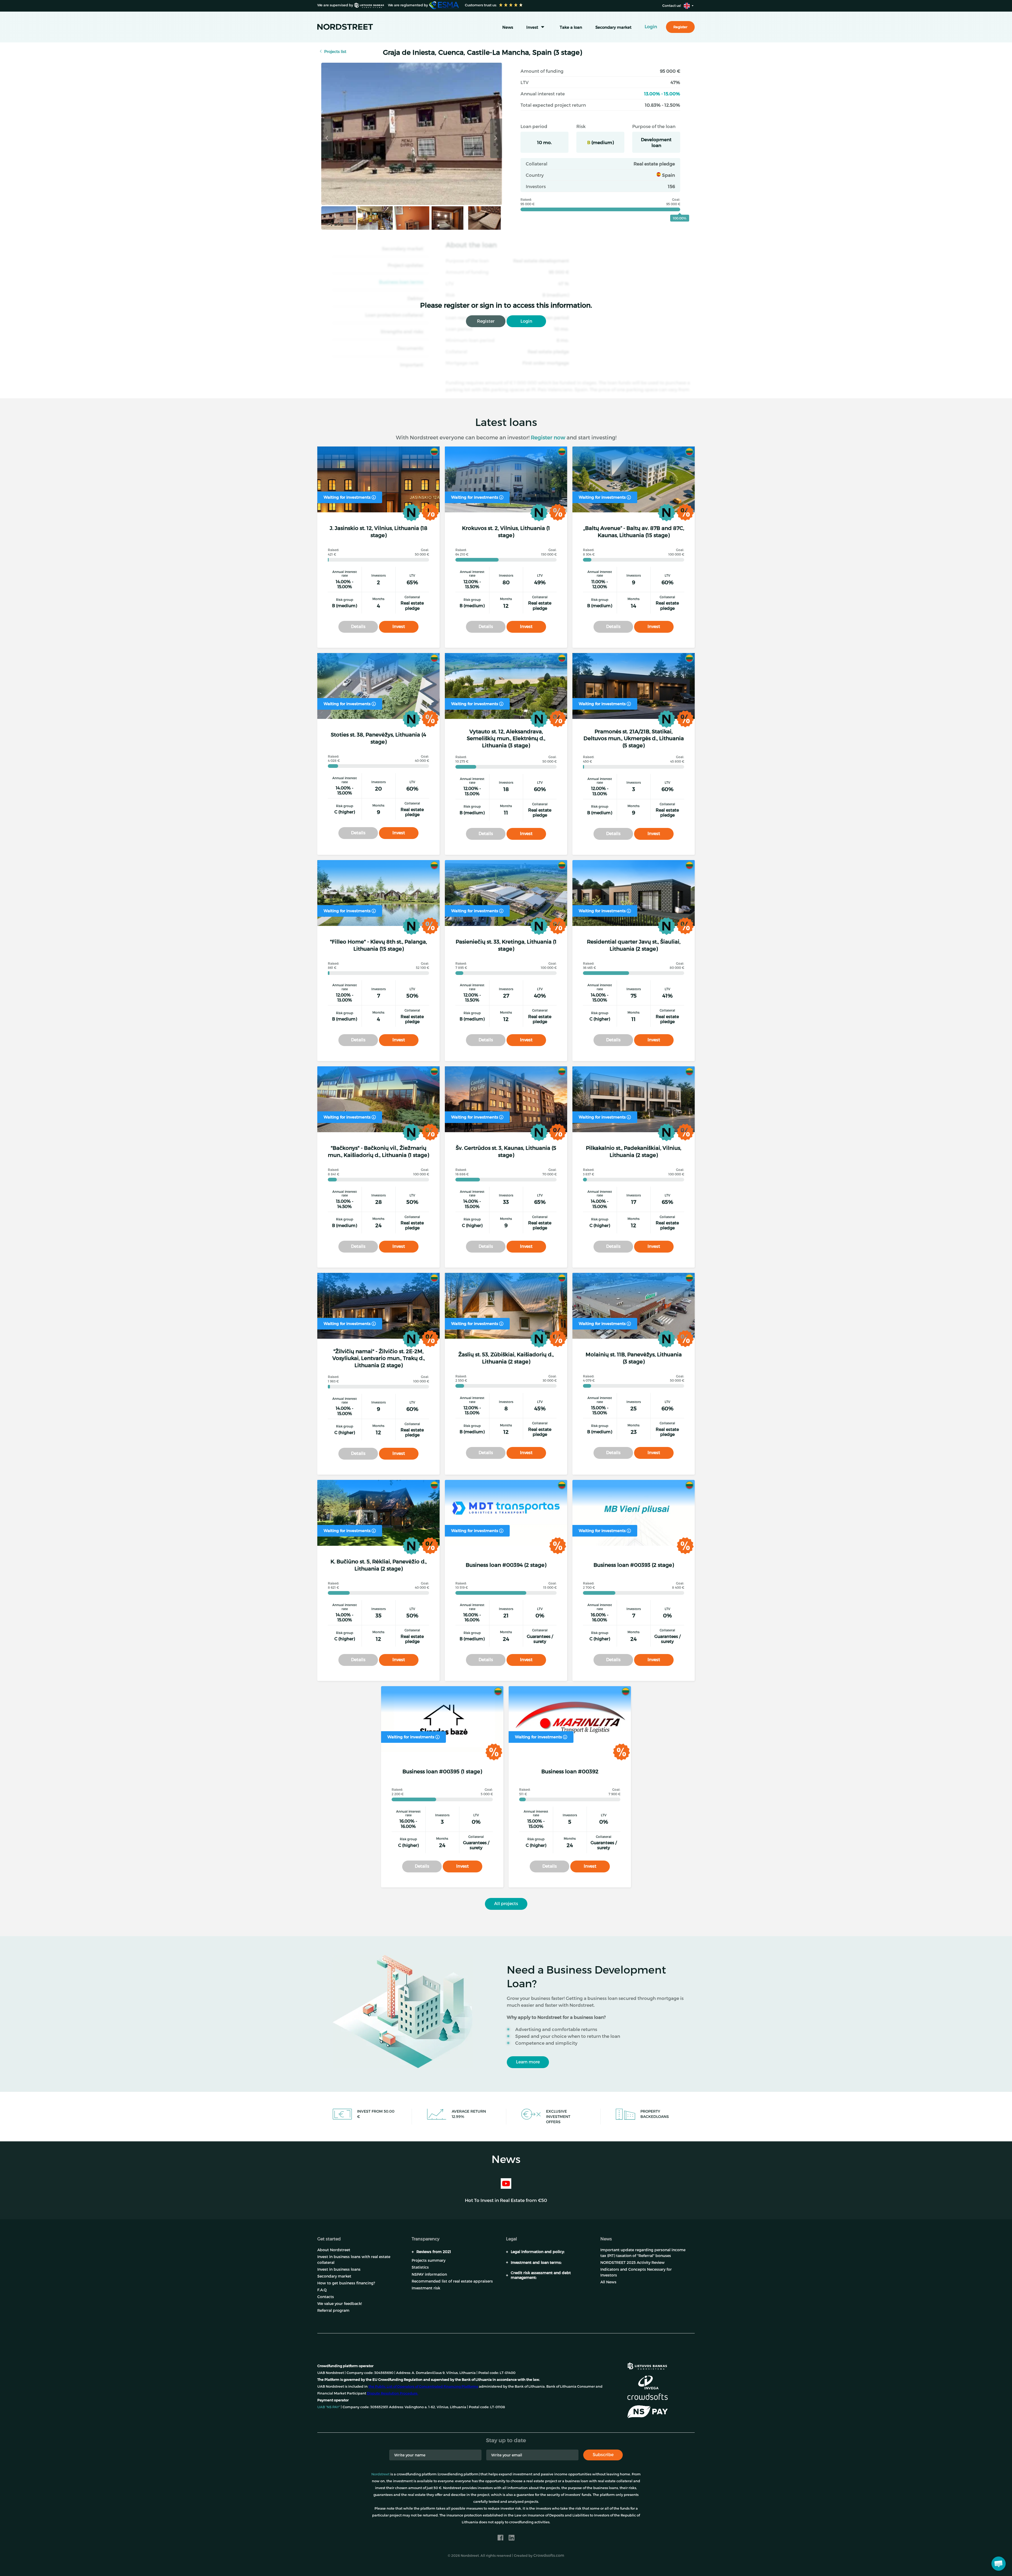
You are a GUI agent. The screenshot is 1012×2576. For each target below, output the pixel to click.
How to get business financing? (346, 2283)
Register (486, 321)
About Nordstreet (334, 2250)
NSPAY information (429, 2274)
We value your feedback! (340, 2303)
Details (358, 626)
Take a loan (571, 27)
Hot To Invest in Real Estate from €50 (506, 2200)
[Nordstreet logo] (345, 27)
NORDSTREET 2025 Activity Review (632, 2262)
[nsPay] (647, 2412)
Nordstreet (380, 2474)
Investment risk (426, 2288)
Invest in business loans (339, 2269)
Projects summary (429, 2260)
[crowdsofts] (647, 2397)
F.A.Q (322, 2290)
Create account (547, 2560)
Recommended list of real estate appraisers (452, 2281)
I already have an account (607, 2560)
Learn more (528, 2062)
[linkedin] (512, 2538)
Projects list (335, 51)
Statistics (420, 2267)
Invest (532, 27)
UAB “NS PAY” (329, 2407)
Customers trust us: (480, 5)
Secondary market (613, 27)
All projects (506, 1903)
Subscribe (603, 2454)
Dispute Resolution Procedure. (393, 2393)
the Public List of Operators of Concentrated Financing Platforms (423, 2386)
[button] (999, 2564)
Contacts (326, 2297)
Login (526, 321)
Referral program (333, 2310)
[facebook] (500, 2538)
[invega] (648, 2382)
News (508, 27)
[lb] (647, 2365)
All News (608, 2282)
